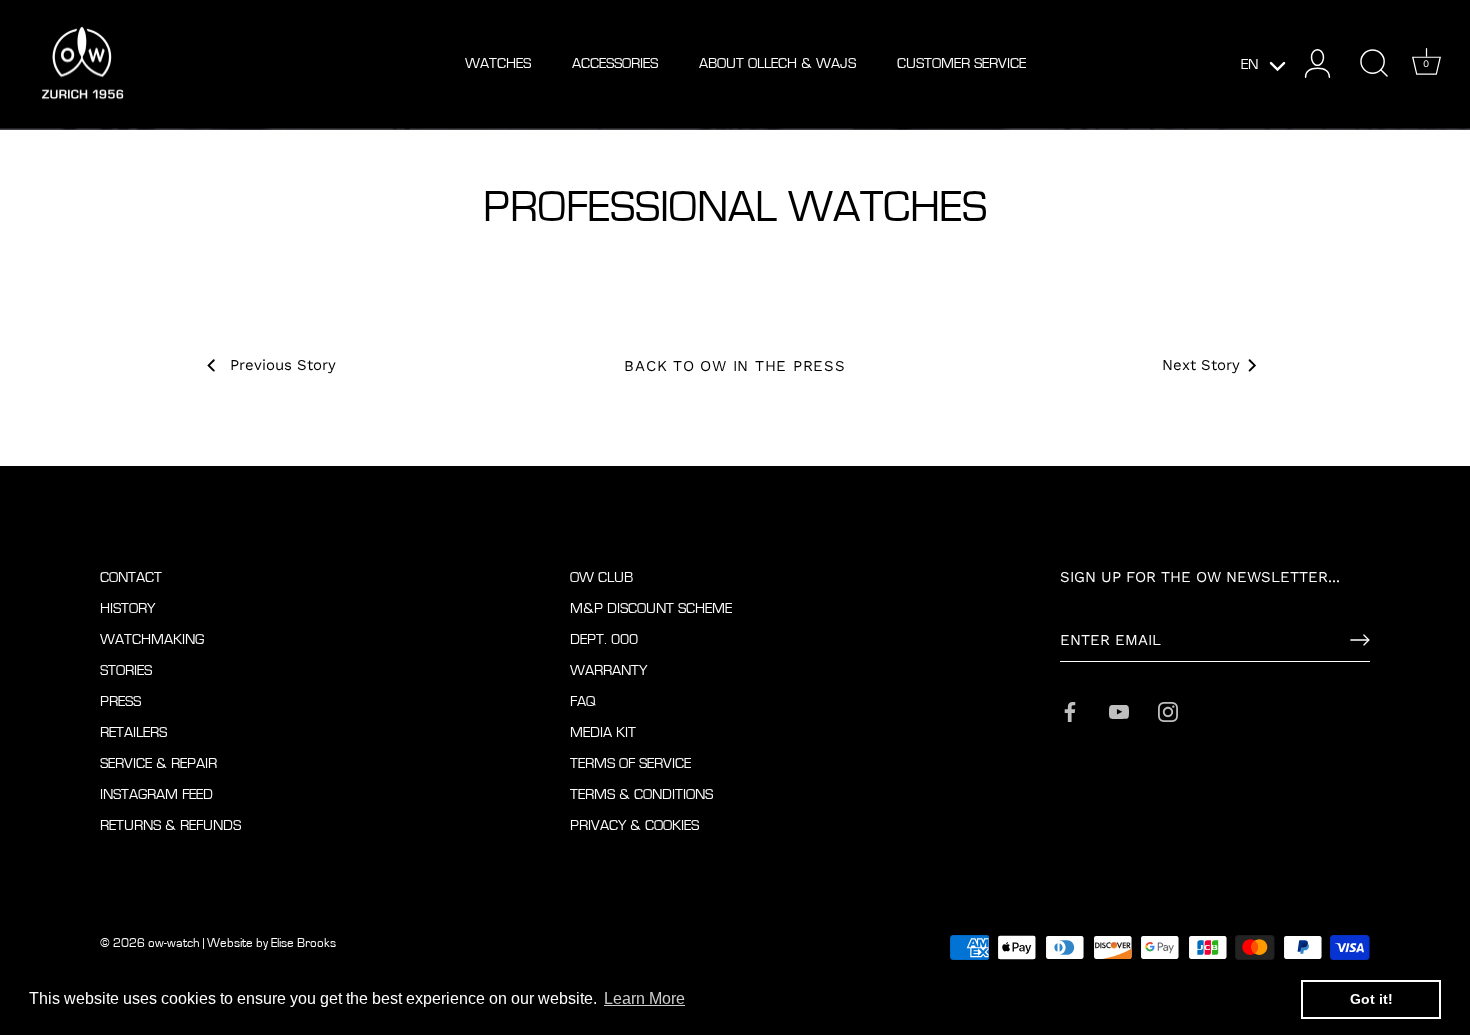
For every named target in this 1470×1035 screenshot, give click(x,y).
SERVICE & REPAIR (158, 763)
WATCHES (498, 63)
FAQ (583, 701)
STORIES (126, 670)
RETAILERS (133, 732)
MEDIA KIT (603, 732)
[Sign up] (1360, 640)
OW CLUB (601, 577)
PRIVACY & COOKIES (634, 825)
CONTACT (131, 577)
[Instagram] (1168, 710)
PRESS (120, 701)
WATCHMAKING (152, 639)
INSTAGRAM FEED (156, 794)
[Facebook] (1070, 710)
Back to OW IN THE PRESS (734, 366)
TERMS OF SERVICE (630, 763)
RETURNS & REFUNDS (170, 825)
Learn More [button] (644, 998)
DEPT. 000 (604, 639)
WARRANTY (608, 670)
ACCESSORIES (615, 63)
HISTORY (127, 608)
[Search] (1374, 64)
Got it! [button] (1371, 999)
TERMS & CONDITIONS (641, 794)
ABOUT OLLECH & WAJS (777, 63)
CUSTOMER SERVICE (961, 63)
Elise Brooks (303, 943)
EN (1249, 64)
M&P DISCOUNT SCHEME (651, 608)
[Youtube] (1119, 710)
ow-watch (174, 943)
